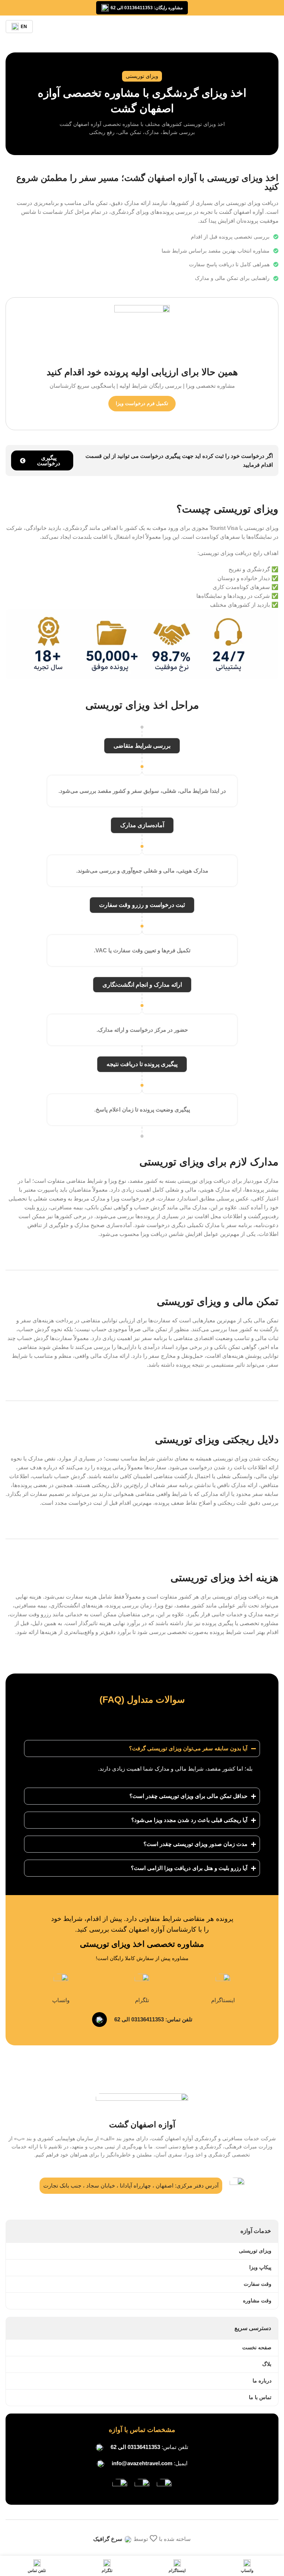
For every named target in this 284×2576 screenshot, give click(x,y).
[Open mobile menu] (275, 27)
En (24, 27)
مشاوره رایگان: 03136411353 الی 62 (147, 8)
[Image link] (164, 2486)
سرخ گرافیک (108, 2539)
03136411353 (144, 2447)
